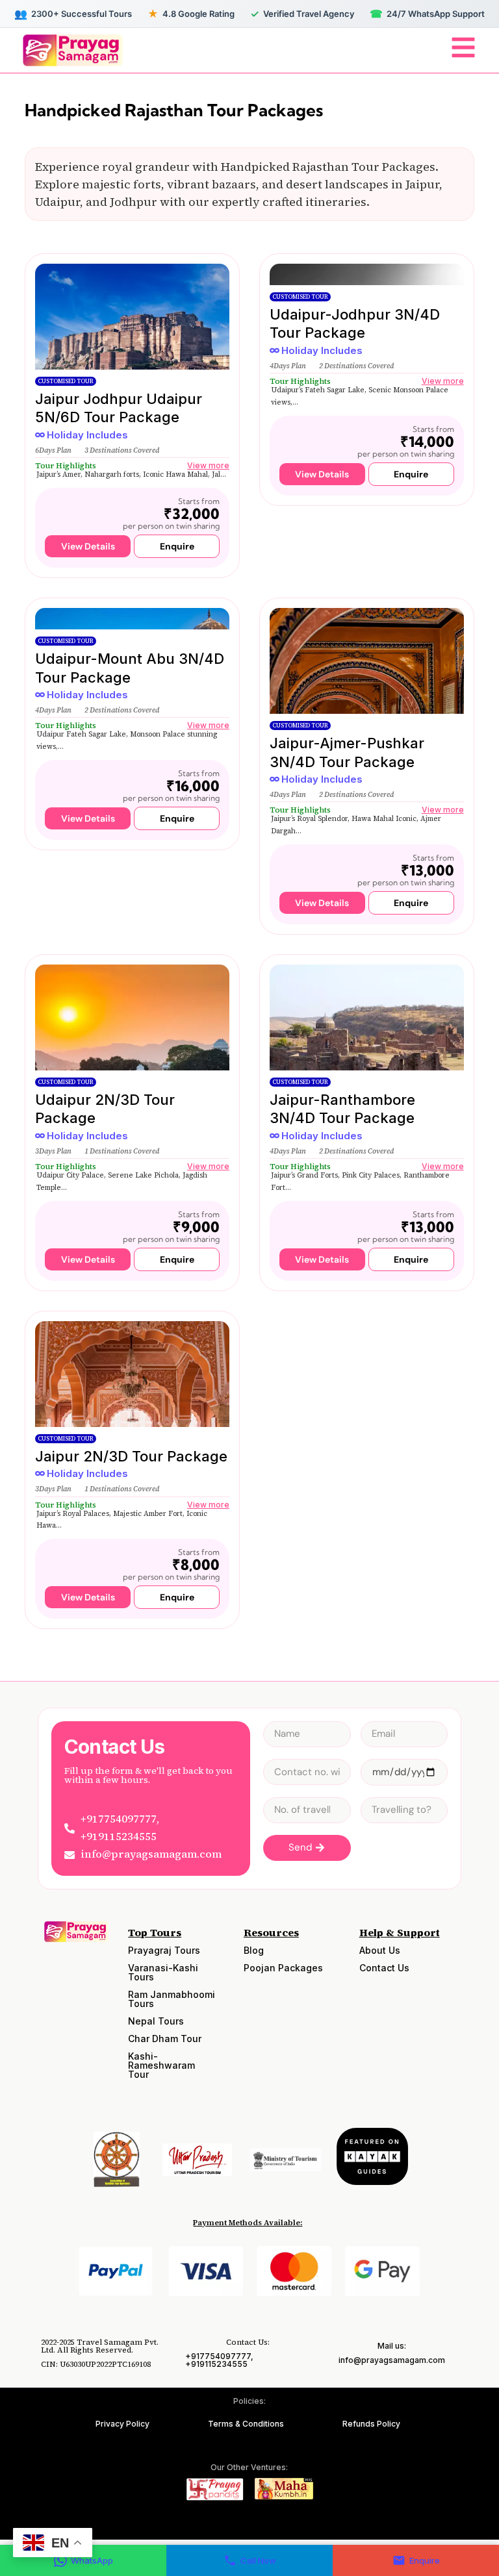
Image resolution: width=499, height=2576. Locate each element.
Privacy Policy (122, 2424)
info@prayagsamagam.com (392, 2360)
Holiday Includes (87, 435)
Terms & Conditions (246, 2424)
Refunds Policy (371, 2424)
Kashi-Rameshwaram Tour (161, 2065)
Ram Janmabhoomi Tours (172, 1999)
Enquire (425, 2560)
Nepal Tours (156, 2021)
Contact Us (384, 1968)
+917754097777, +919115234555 (219, 2360)
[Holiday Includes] (40, 435)
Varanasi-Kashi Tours (163, 1972)
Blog (254, 1950)
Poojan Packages (283, 1968)
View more (208, 465)
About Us (380, 1950)
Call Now (258, 2560)
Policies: (249, 2401)
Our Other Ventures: (249, 2467)
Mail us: (392, 2346)
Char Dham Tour (165, 2039)
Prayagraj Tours (164, 1950)
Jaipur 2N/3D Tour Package (131, 1456)
